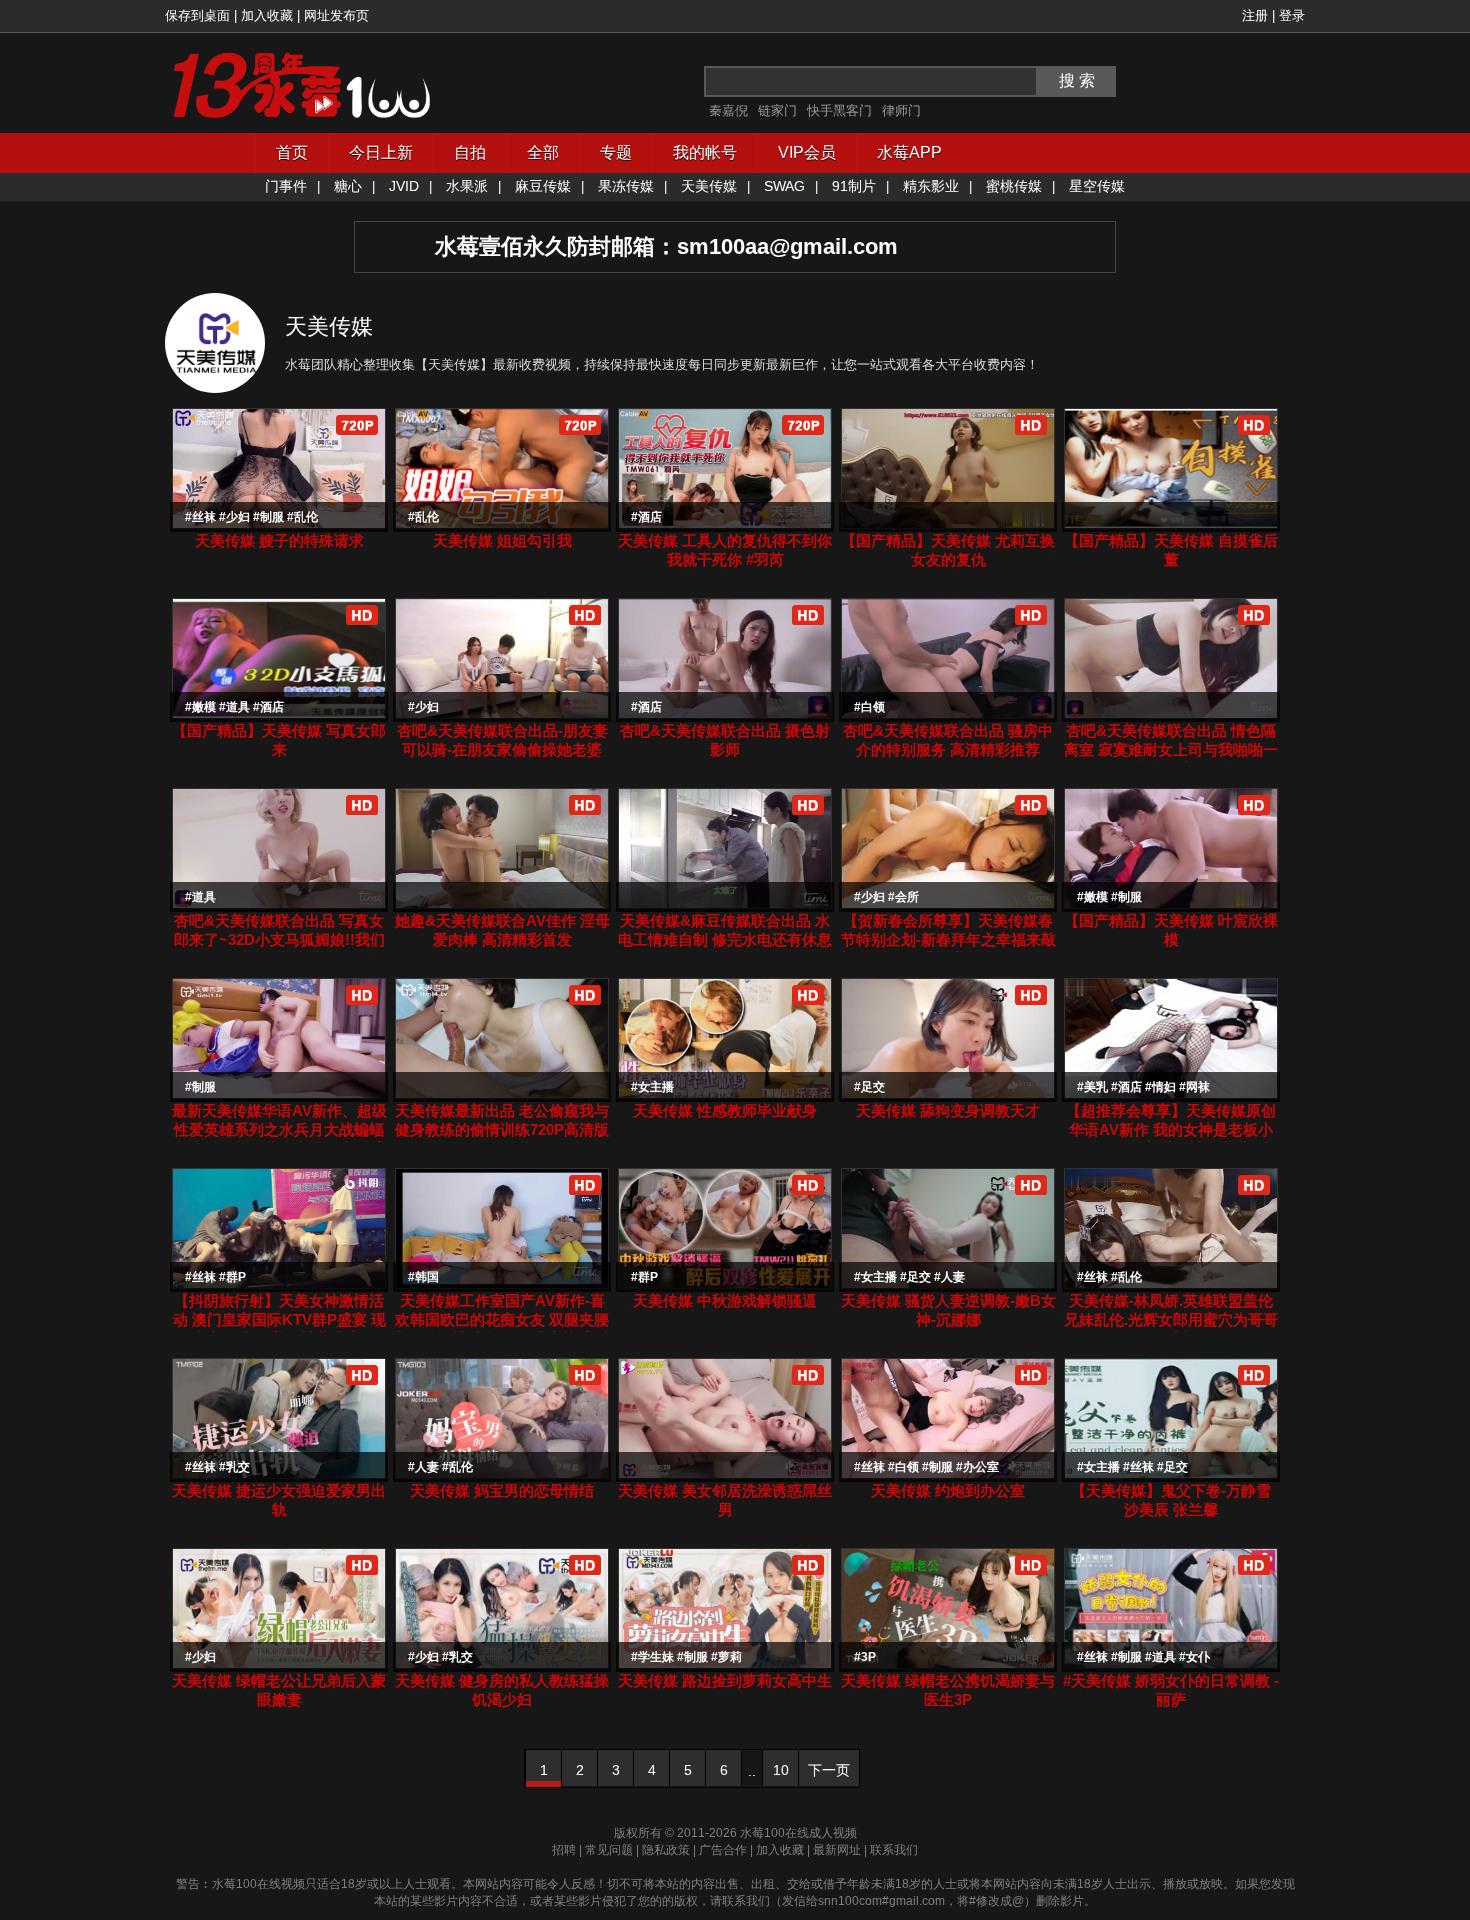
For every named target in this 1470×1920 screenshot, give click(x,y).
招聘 (564, 1850)
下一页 (829, 1770)
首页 (292, 152)
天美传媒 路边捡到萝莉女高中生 (725, 1680)
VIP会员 (807, 152)
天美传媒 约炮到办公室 (948, 1490)
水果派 (467, 186)
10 (781, 1770)
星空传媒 (1097, 186)
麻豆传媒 (543, 186)
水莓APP (909, 152)
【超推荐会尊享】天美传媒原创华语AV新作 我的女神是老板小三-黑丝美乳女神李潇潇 (1171, 1129)
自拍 (470, 152)
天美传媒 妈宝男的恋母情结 (502, 1490)
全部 (543, 152)
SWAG (784, 186)
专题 (616, 152)
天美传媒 (709, 186)
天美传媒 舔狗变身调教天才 (948, 1110)
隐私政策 (666, 1850)
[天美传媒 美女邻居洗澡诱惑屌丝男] (725, 1474)
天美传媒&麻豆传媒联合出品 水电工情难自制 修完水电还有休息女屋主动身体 (725, 939)
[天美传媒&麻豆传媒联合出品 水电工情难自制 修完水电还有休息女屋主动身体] (725, 904)
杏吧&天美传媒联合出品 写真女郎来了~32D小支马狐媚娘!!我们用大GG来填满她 (279, 939)
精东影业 (931, 186)
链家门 (777, 110)
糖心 (348, 186)
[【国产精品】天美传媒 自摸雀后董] (1171, 524)
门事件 (286, 186)
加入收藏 (267, 15)
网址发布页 (336, 15)
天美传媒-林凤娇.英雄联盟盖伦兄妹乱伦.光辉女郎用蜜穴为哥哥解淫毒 (1171, 1319)
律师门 (901, 110)
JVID (404, 186)
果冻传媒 (626, 186)
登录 (1292, 15)
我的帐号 (705, 152)
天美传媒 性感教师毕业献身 (725, 1110)
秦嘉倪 (728, 110)
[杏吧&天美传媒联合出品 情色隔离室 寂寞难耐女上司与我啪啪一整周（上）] (1171, 714)
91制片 (854, 186)
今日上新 (381, 152)
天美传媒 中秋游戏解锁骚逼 (725, 1300)
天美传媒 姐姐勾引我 (502, 540)
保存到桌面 (197, 15)
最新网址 (837, 1850)
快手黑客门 (839, 110)
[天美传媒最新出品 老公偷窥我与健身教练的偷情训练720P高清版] (502, 1094)
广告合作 (723, 1850)
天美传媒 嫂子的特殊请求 (279, 540)
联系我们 (894, 1850)
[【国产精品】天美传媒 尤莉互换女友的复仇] (948, 524)
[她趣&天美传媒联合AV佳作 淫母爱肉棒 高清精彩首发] (502, 904)
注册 (1255, 15)
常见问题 (609, 1850)
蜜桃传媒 (1014, 186)
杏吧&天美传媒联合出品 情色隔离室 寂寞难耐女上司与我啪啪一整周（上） (1171, 749)
